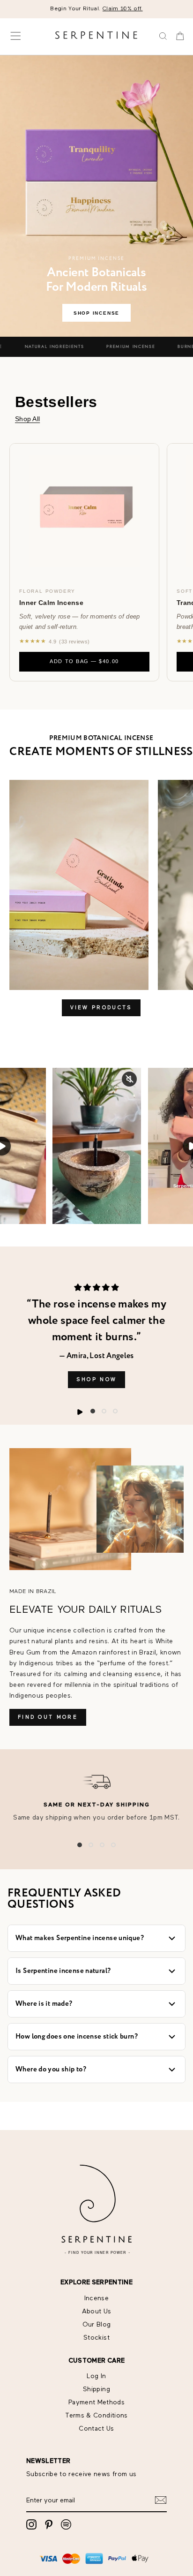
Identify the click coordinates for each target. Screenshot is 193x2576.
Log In (96, 2376)
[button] (93, 1411)
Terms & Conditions (96, 2416)
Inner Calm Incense (51, 603)
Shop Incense (96, 313)
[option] (96, 9)
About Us (97, 2312)
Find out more (48, 1717)
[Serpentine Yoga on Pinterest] (49, 2524)
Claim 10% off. (123, 9)
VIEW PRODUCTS (101, 1008)
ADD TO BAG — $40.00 (84, 661)
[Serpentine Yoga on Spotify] (66, 2524)
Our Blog (97, 2325)
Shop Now (96, 1379)
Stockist (96, 2338)
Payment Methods (96, 2402)
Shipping (96, 2389)
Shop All (27, 419)
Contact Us (96, 2429)
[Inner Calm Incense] (84, 511)
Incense (96, 2298)
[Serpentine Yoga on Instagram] (31, 2524)
